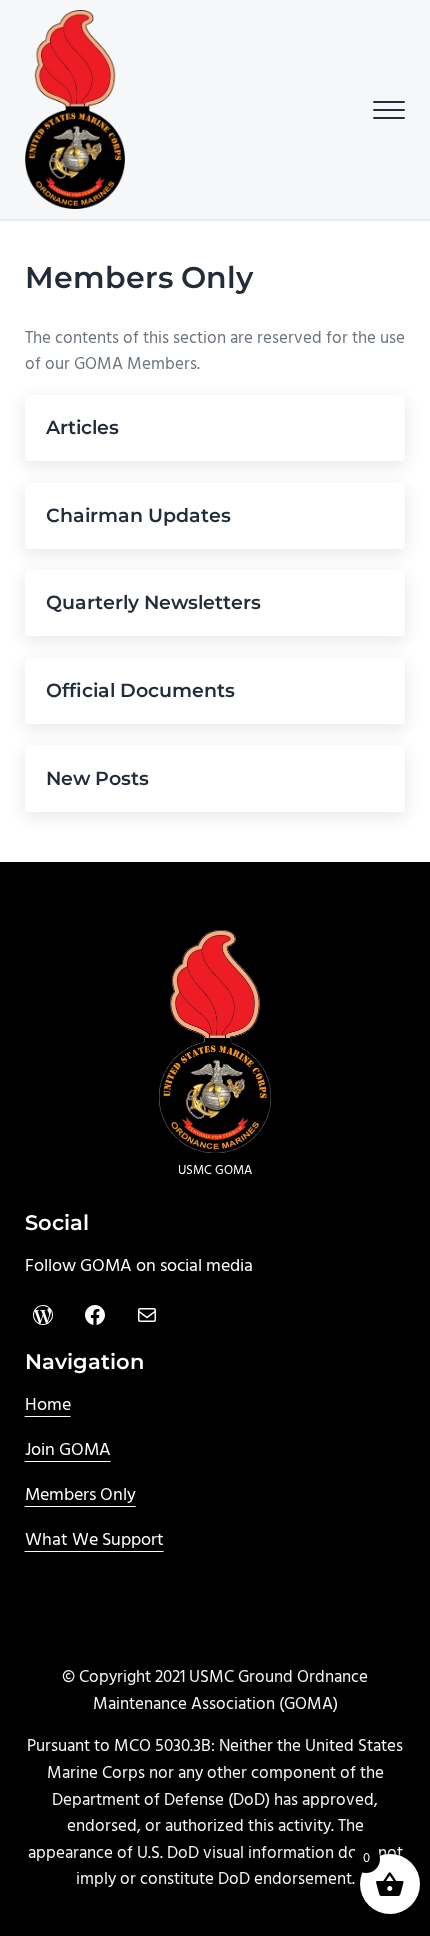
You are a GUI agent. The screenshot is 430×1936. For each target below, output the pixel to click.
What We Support (94, 1540)
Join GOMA (68, 1450)
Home (48, 1405)
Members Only (80, 1495)
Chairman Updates (138, 515)
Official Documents (140, 690)
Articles (82, 427)
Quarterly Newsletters (153, 602)
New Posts (97, 778)
